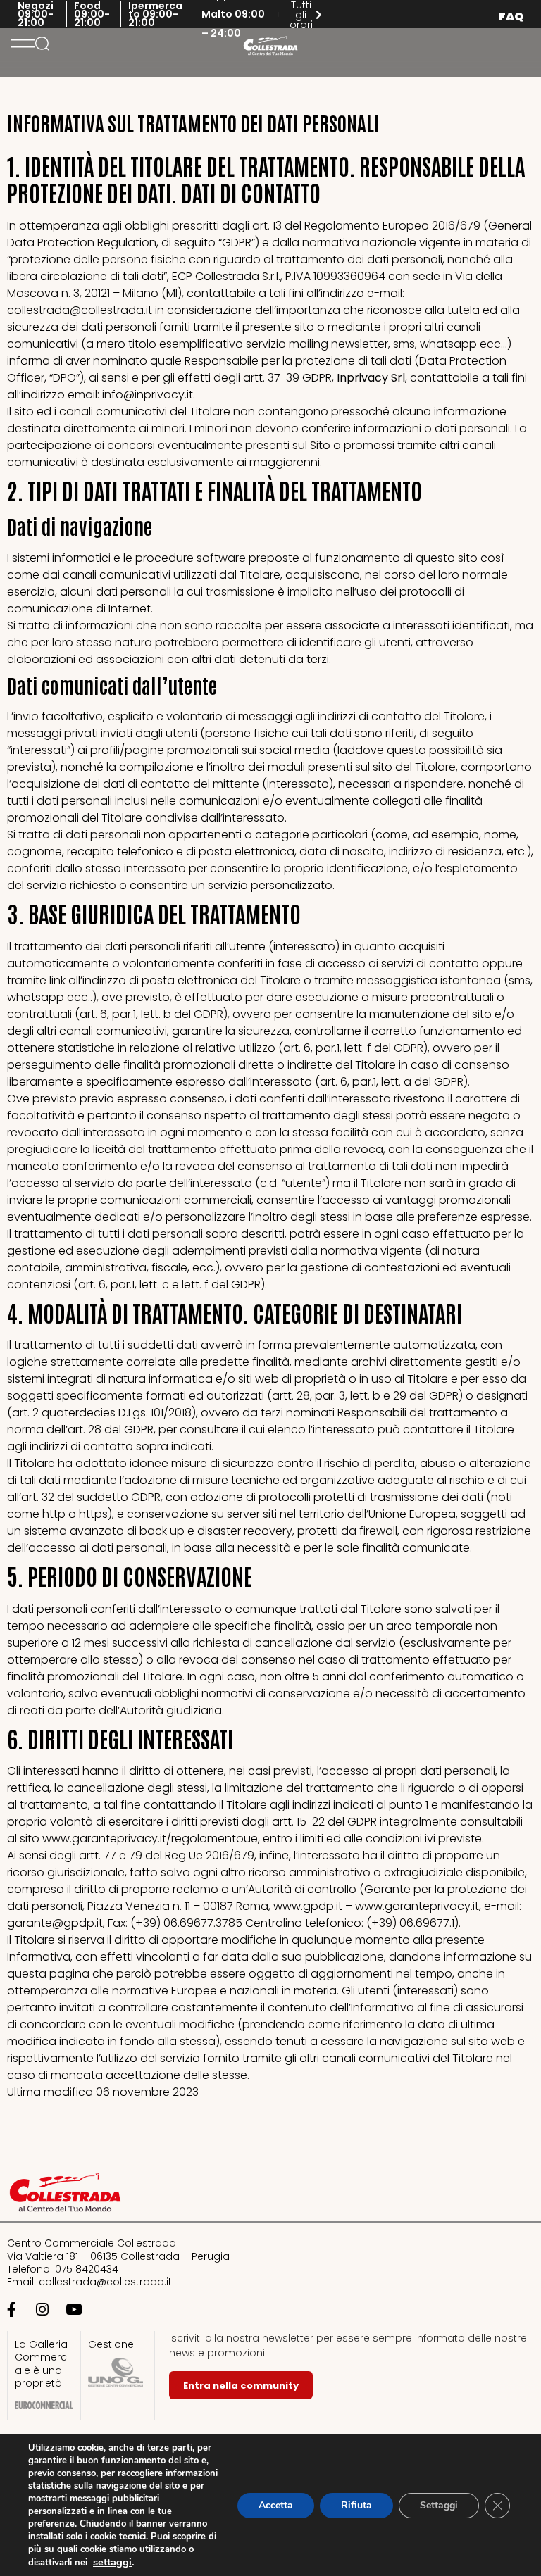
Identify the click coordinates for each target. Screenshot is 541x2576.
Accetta (276, 2505)
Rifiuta (356, 2505)
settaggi (112, 2562)
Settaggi (439, 2505)
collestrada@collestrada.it (105, 2282)
